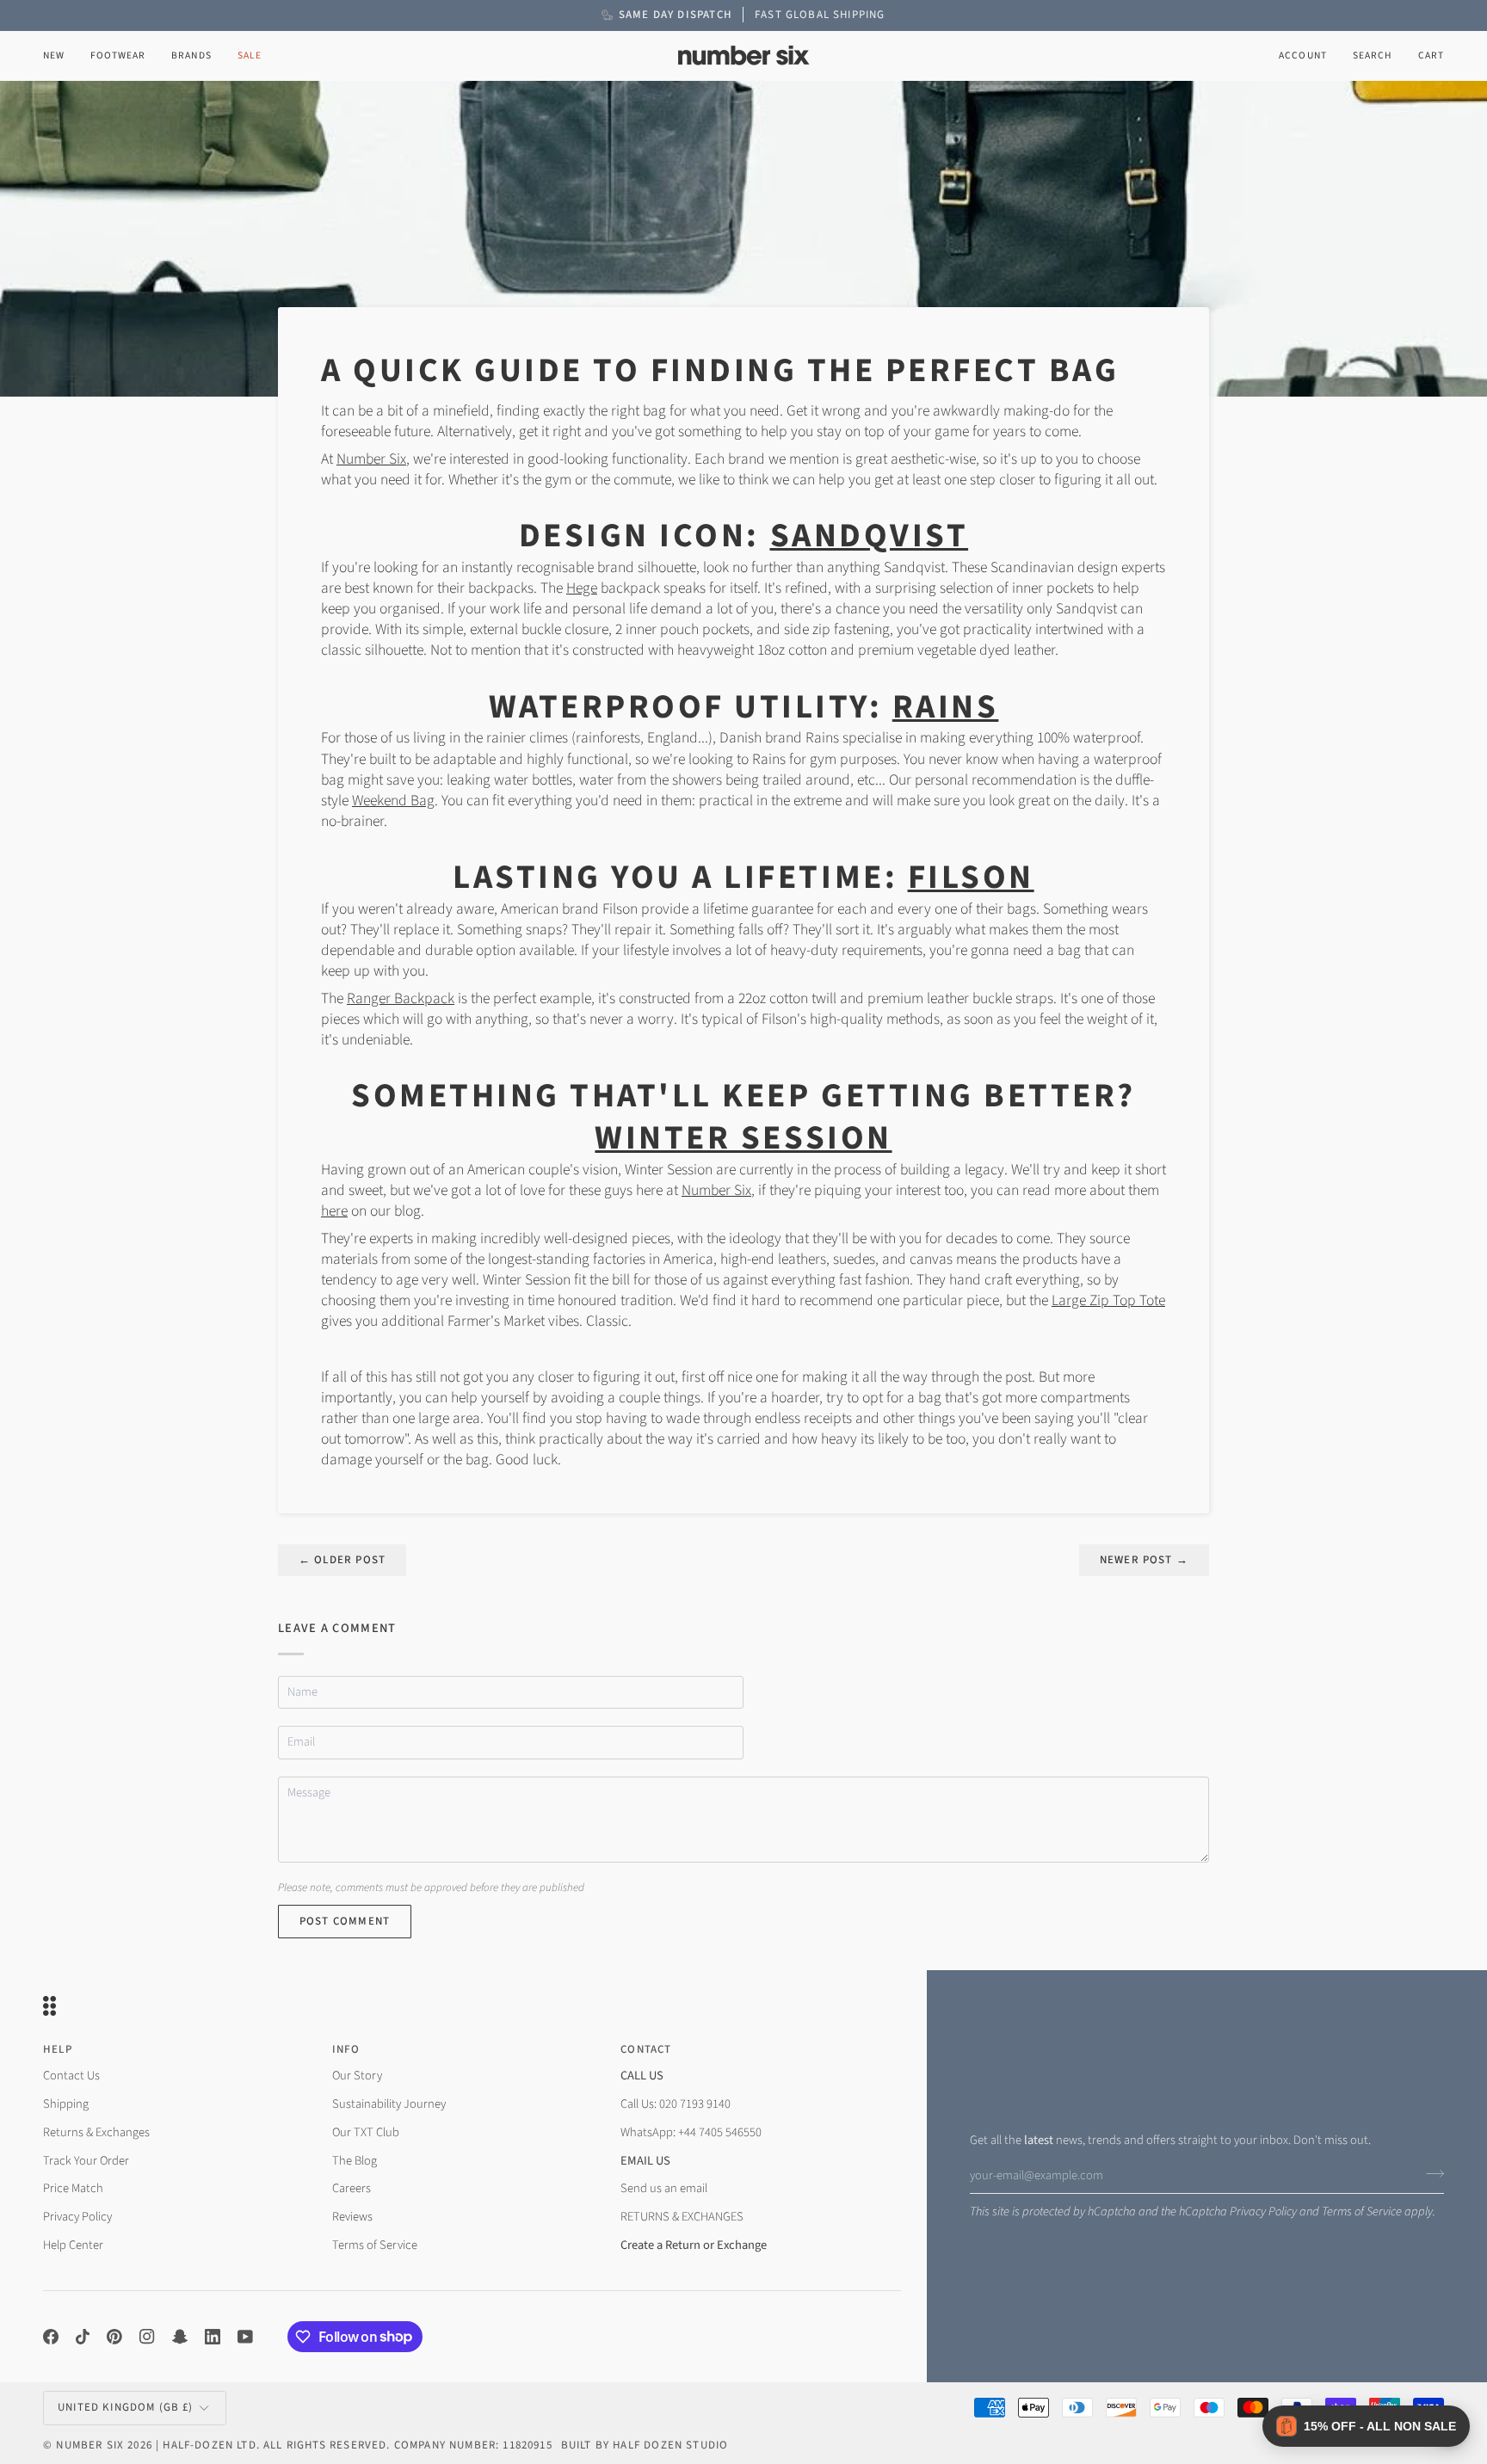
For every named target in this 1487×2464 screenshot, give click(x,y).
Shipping (66, 2104)
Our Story (357, 2076)
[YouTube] (245, 2337)
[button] (118, 55)
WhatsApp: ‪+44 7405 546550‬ (691, 2132)
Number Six (371, 459)
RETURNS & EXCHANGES (682, 2217)
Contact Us (71, 2076)
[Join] (1430, 2173)
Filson (971, 878)
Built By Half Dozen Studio (645, 2445)
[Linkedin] (213, 2337)
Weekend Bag (393, 801)
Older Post (342, 1560)
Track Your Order (86, 2161)
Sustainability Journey (389, 2104)
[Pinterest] (114, 2337)
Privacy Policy (1263, 2211)
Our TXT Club (366, 2132)
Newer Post (1144, 1560)
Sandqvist (870, 536)
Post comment (345, 1921)
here (334, 1211)
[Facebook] (51, 2337)
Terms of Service (1362, 2211)
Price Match (73, 2188)
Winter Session (743, 1138)
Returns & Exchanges (96, 2132)
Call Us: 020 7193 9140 (676, 2104)
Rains (946, 707)
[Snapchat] (180, 2337)
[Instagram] (147, 2337)
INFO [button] (346, 2049)
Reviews (352, 2217)
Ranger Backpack (401, 998)
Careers (352, 2188)
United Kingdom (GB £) (126, 2407)
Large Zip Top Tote (1108, 1300)
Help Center (73, 2245)
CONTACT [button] (646, 2049)
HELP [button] (58, 2049)
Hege (582, 588)
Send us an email (664, 2188)
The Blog (355, 2161)
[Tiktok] (83, 2337)
